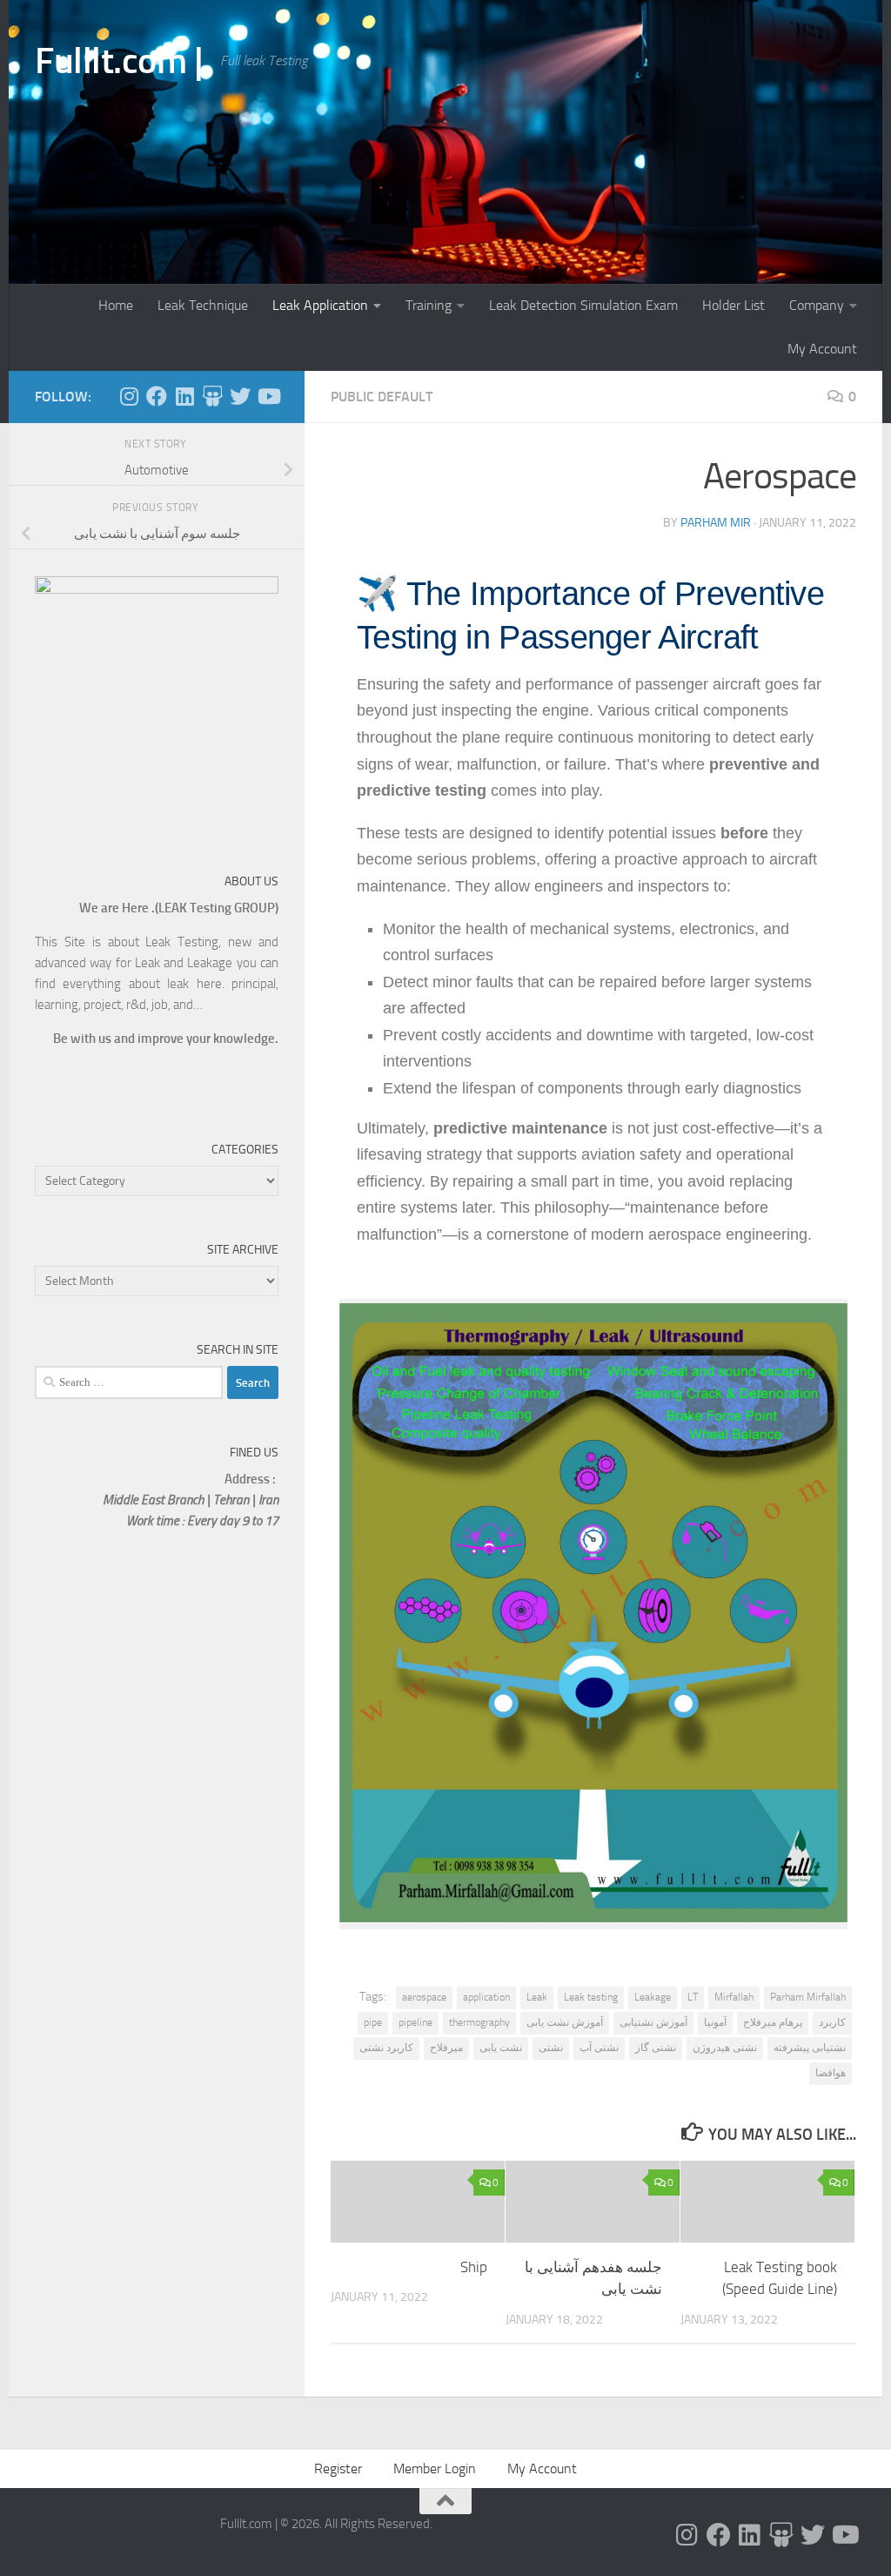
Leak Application (320, 305)
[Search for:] (129, 1382)
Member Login (435, 2468)
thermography (479, 2022)
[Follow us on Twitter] (240, 396)
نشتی (551, 2048)
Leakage (653, 1997)
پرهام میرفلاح (773, 2022)
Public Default (382, 397)
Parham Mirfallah (808, 1997)
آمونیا (715, 2022)
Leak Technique (203, 305)
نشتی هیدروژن (725, 2048)
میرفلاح (446, 2048)
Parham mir (716, 523)
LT (693, 1997)
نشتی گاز (656, 2048)
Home (116, 305)
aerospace (424, 1997)
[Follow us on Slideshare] (212, 396)
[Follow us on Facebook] (157, 396)
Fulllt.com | (119, 61)
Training (429, 305)
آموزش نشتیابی (653, 2022)
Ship (474, 2267)
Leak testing (591, 1997)
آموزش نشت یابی (565, 2022)
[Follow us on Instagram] (129, 396)
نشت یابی (501, 2048)
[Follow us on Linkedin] (184, 396)
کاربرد (832, 2022)
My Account (822, 349)
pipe (373, 2022)
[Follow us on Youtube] (268, 396)
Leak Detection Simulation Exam (583, 305)
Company (817, 305)
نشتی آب (599, 2048)
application (486, 1997)
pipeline (415, 2022)
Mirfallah (734, 1997)
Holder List (734, 305)
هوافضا (831, 2073)
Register (338, 2468)
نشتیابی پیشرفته (810, 2048)
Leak (537, 1997)
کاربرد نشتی (386, 2048)
